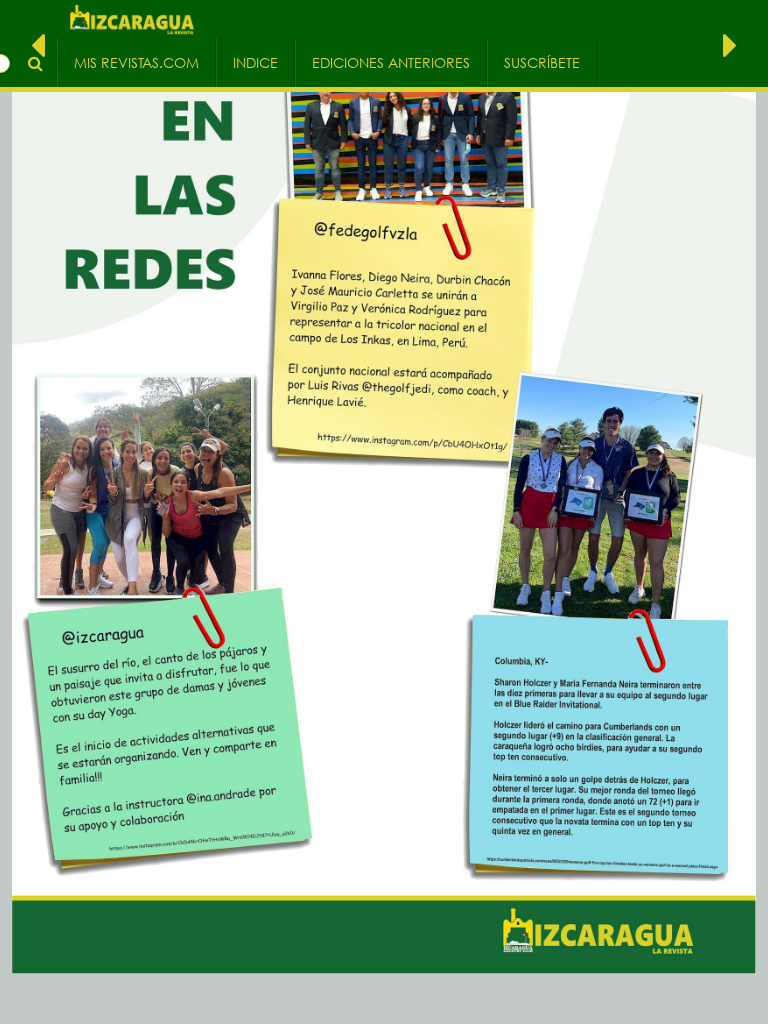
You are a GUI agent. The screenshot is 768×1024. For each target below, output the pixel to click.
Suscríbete (542, 62)
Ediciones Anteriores (391, 62)
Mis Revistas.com (136, 62)
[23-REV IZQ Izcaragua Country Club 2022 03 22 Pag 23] (730, 44)
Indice (255, 62)
